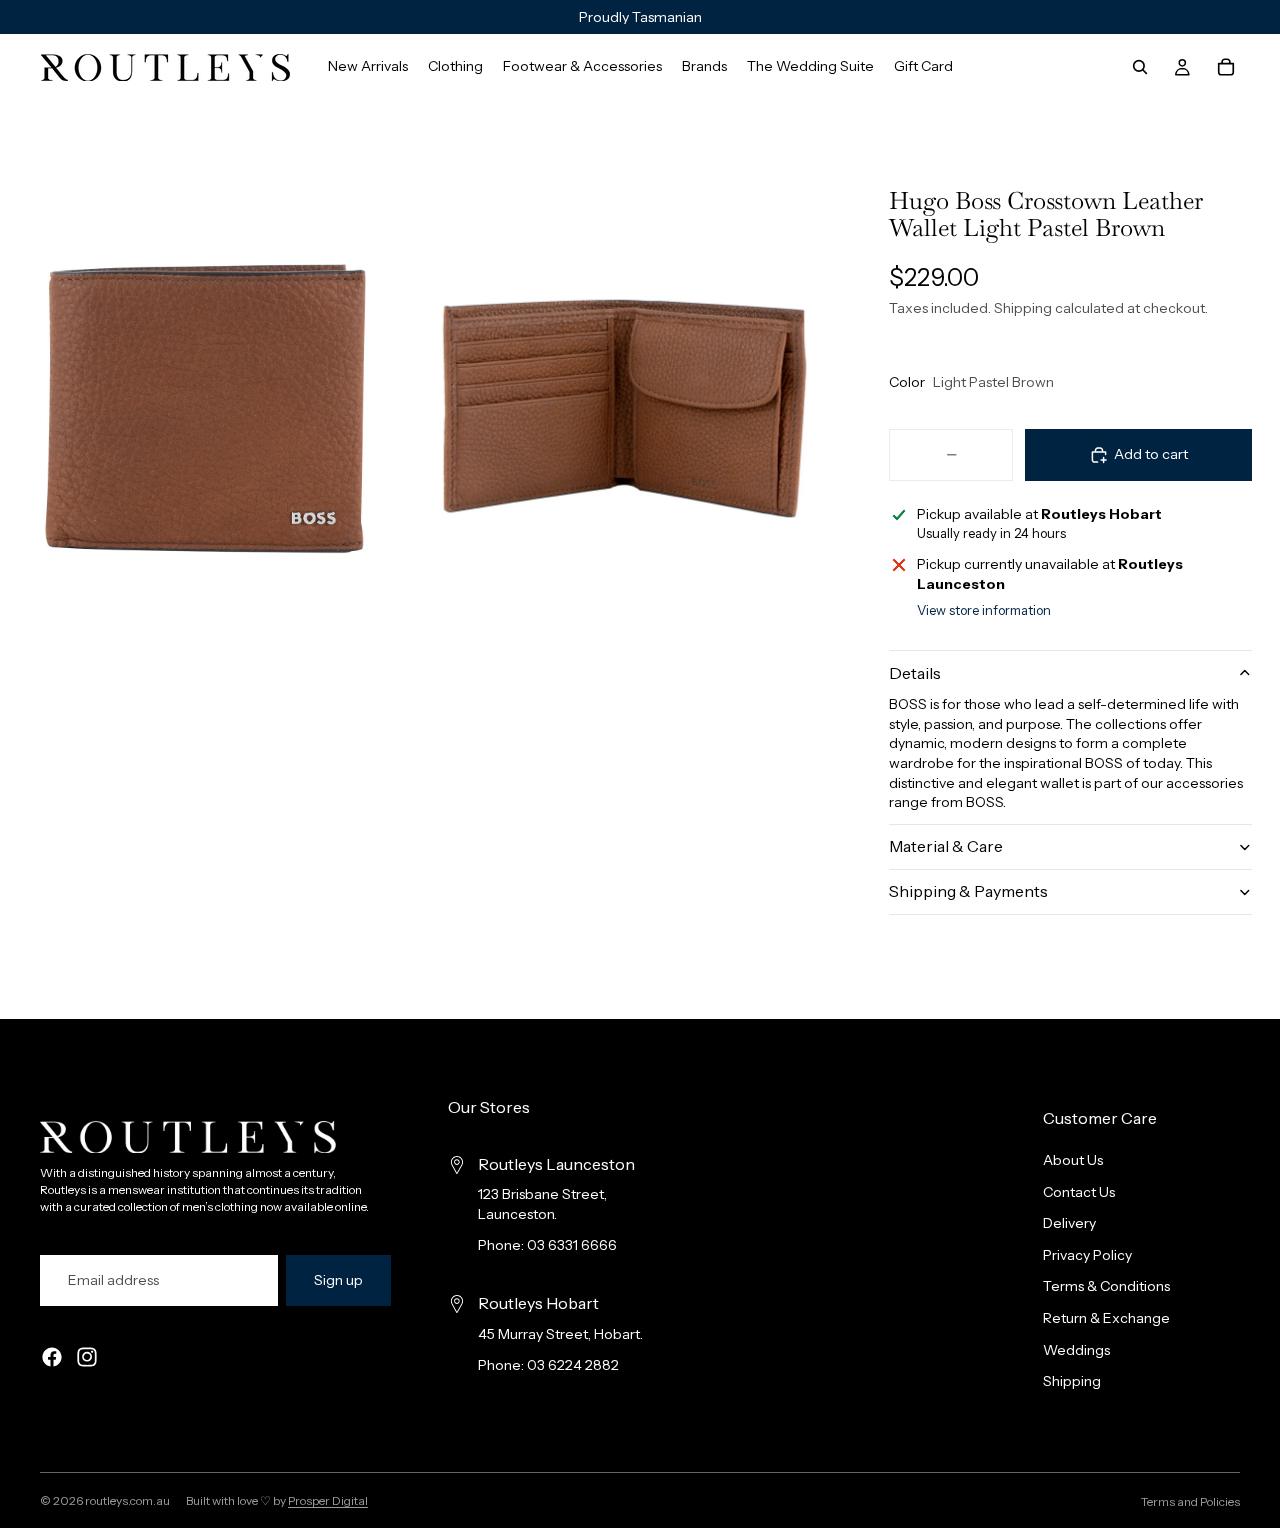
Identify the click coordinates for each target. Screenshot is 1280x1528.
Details (915, 673)
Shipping (1072, 1382)
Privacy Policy (1087, 1255)
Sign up (338, 1280)
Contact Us (1079, 1192)
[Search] (1140, 67)
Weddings (1076, 1350)
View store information (984, 610)
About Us (1073, 1160)
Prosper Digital (328, 1500)
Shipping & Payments (968, 891)
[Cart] (1226, 67)
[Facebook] (52, 1358)
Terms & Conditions (1106, 1287)
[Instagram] (87, 1358)
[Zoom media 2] (624, 408)
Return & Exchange (1106, 1318)
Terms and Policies (1190, 1501)
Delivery (1069, 1224)
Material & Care (946, 846)
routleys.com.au (127, 1500)
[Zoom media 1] (205, 408)
